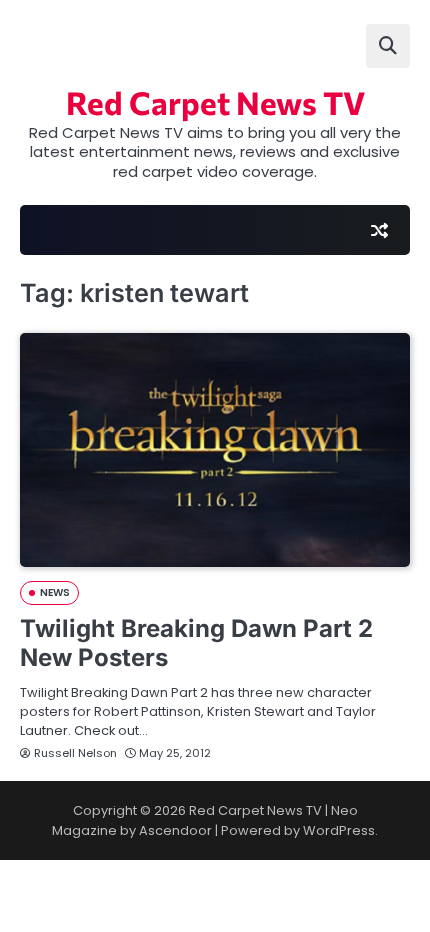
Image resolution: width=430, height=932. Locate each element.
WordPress (339, 830)
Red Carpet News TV (215, 102)
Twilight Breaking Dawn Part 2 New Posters (196, 643)
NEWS (55, 592)
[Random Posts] (379, 230)
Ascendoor (175, 830)
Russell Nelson (75, 753)
